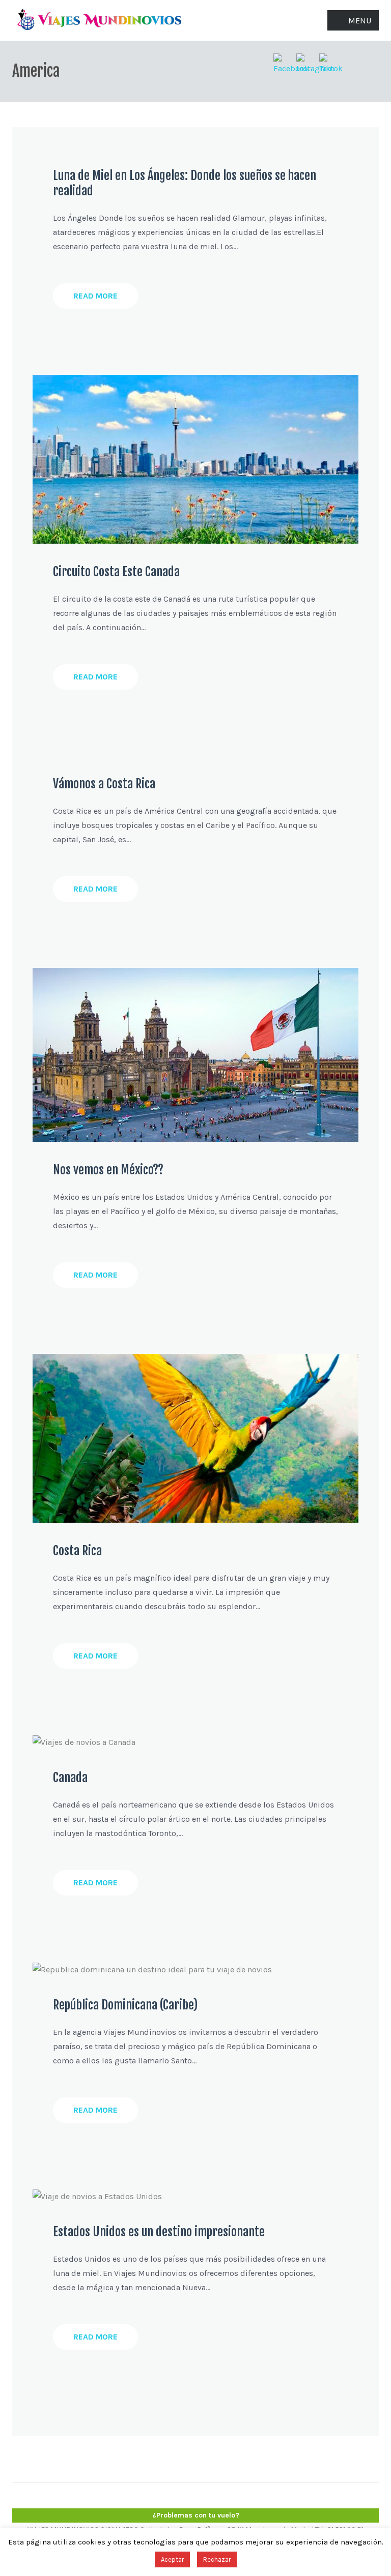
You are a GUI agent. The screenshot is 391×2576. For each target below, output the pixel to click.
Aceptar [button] (172, 2559)
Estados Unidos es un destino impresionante (159, 2232)
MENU (360, 21)
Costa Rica (77, 1551)
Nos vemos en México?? (108, 1170)
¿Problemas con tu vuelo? (196, 2515)
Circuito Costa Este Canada (116, 572)
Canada (70, 1778)
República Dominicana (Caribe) (125, 2005)
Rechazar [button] (217, 2559)
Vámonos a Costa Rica (104, 784)
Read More (95, 296)
